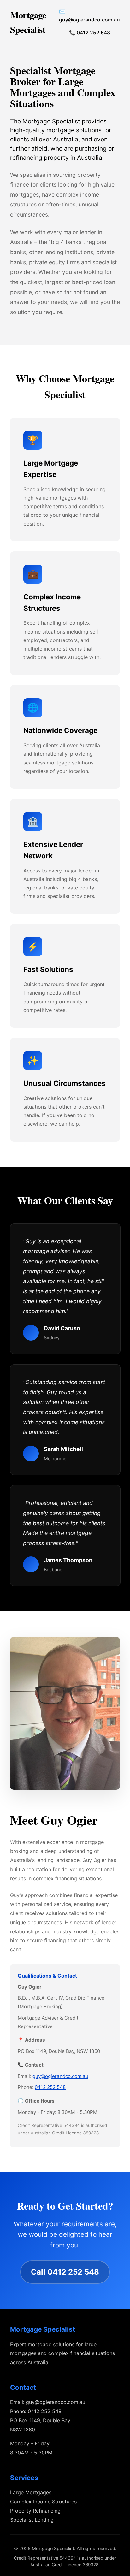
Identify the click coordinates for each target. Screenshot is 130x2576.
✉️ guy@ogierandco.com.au (89, 15)
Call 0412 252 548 (65, 2272)
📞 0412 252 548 (90, 33)
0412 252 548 (50, 2087)
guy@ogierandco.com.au (60, 2076)
